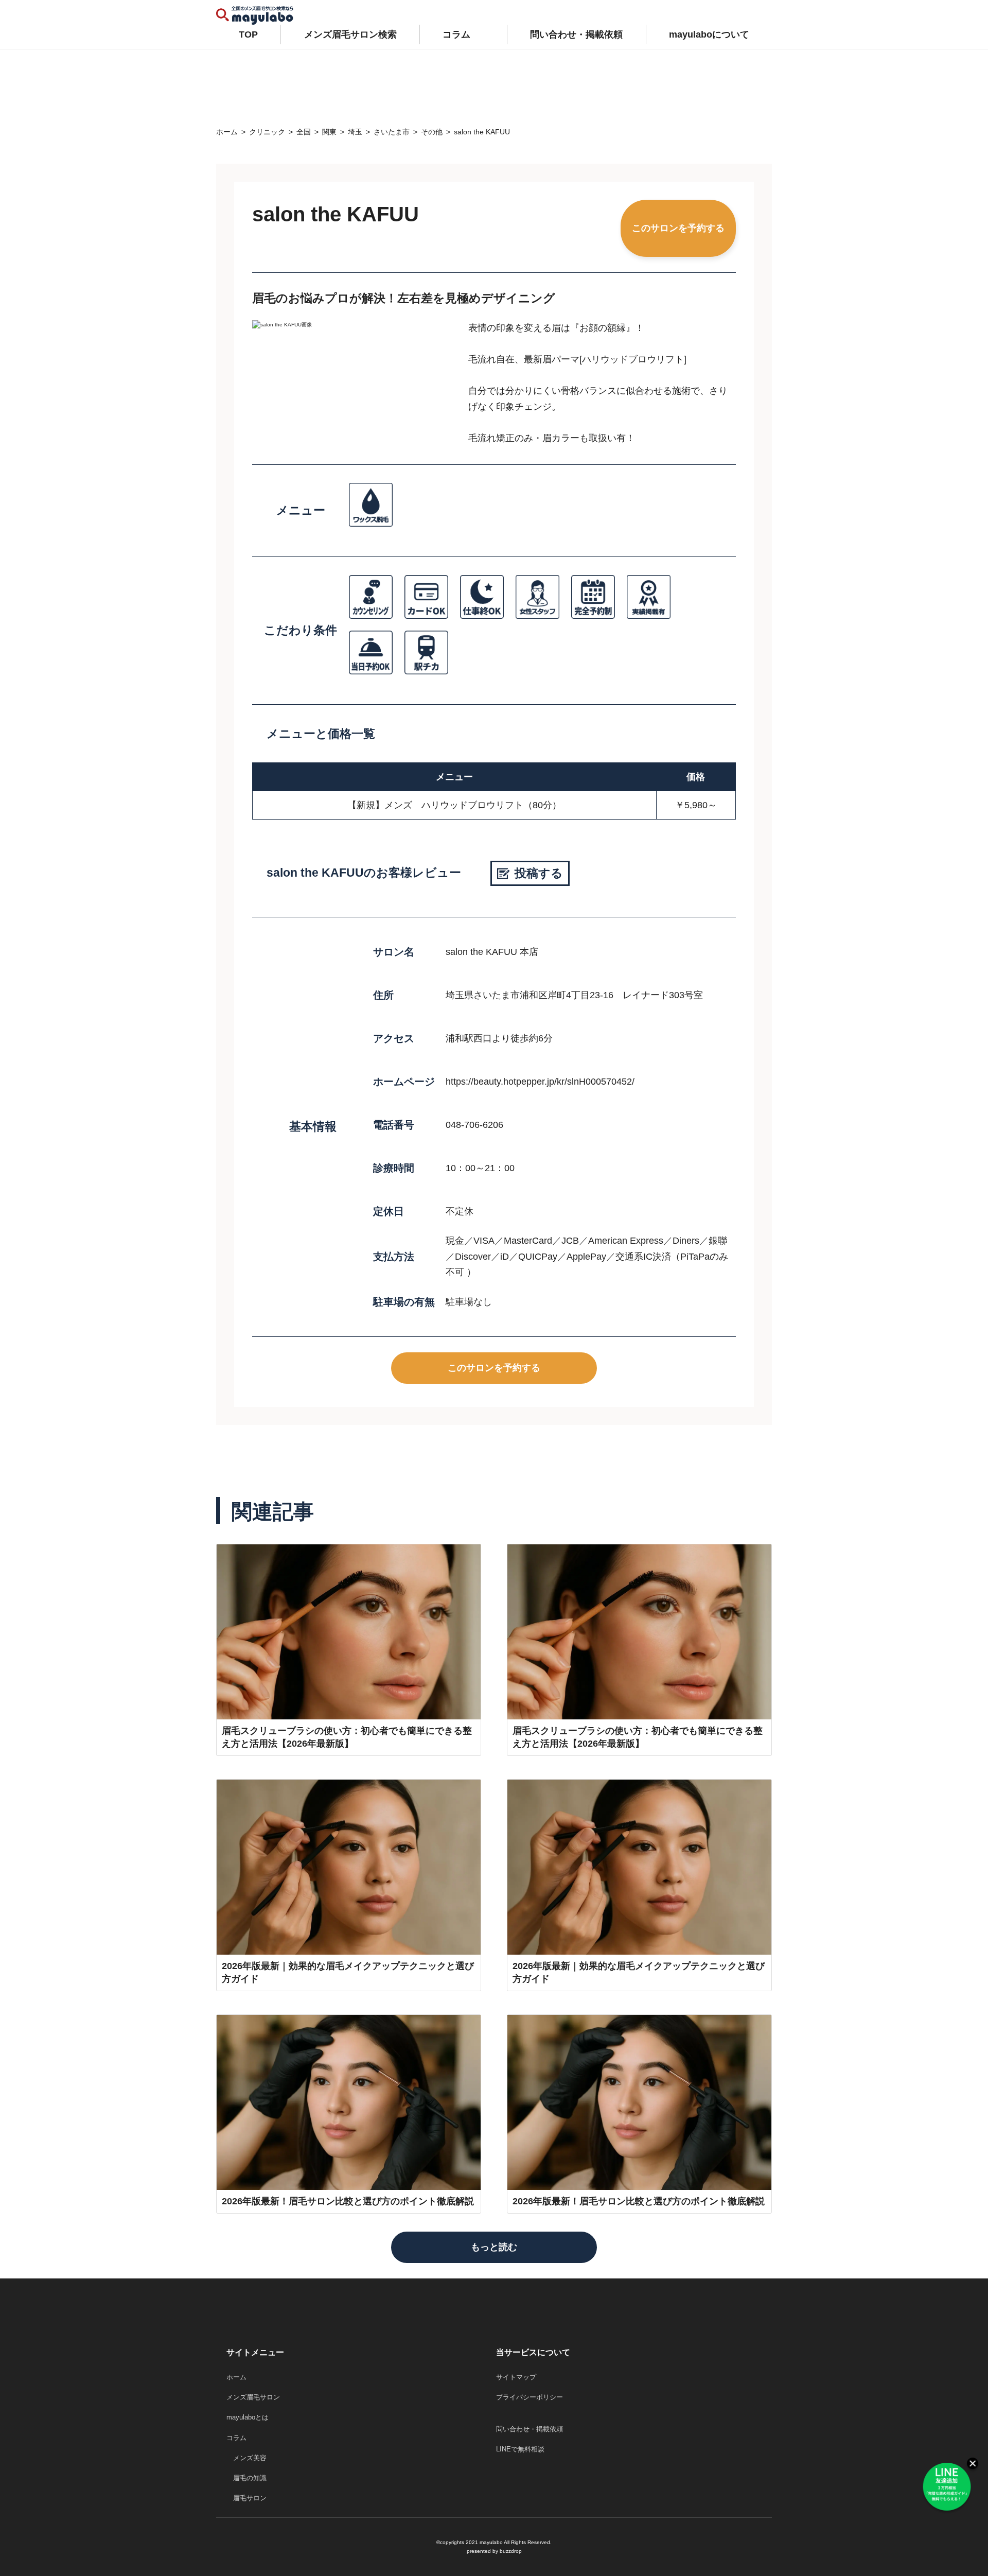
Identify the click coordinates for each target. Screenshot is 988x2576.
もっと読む (494, 2247)
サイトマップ (516, 2377)
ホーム (236, 2377)
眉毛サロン (246, 2498)
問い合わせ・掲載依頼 (576, 34)
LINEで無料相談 (520, 2449)
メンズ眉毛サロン (253, 2397)
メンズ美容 (246, 2458)
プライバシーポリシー (530, 2397)
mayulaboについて (709, 34)
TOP (248, 34)
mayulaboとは (248, 2417)
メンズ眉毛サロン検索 (350, 34)
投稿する (539, 873)
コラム (456, 34)
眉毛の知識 (246, 2478)
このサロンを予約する (678, 228)
